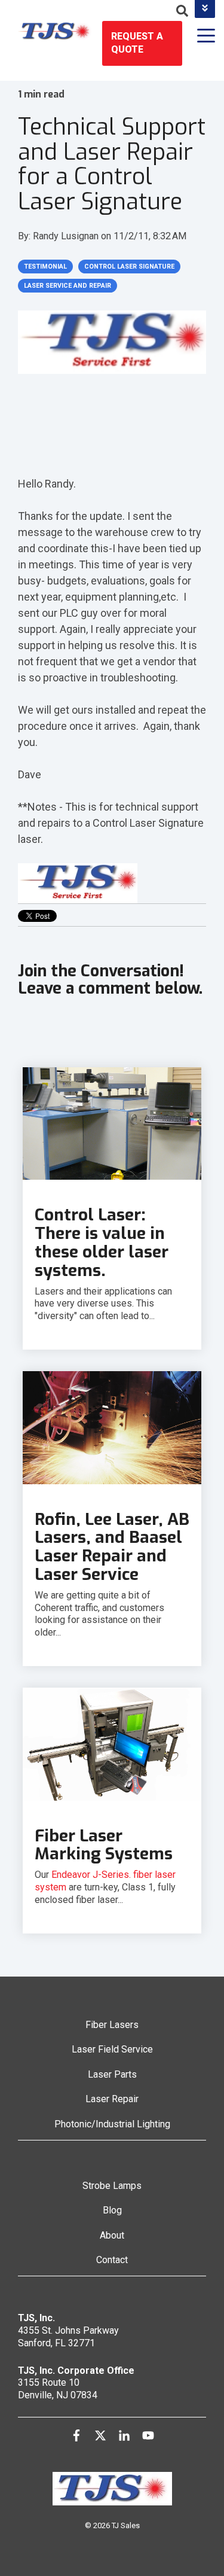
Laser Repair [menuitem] (112, 2099)
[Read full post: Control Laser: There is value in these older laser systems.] (112, 1123)
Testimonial (45, 267)
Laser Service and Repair (67, 286)
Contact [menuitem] (112, 2260)
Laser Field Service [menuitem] (112, 2049)
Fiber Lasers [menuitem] (112, 2025)
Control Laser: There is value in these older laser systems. (102, 1242)
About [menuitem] (112, 2235)
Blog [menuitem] (112, 2210)
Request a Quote (137, 43)
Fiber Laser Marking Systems (104, 1845)
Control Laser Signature (129, 267)
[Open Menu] (202, 37)
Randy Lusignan (67, 236)
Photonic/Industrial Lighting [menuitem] (112, 2124)
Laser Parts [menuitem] (112, 2074)
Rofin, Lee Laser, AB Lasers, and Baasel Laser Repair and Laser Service (112, 1547)
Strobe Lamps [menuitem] (112, 2186)
